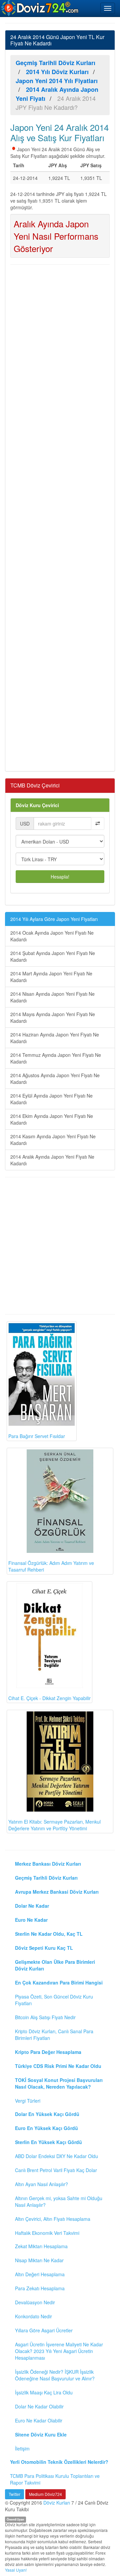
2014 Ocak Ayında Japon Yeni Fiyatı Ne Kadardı (52, 936)
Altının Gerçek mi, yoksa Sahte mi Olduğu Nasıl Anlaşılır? (59, 2201)
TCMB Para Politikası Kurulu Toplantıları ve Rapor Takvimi (55, 2479)
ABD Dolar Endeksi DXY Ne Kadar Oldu (56, 2156)
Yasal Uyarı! (16, 2570)
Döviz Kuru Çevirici (37, 805)
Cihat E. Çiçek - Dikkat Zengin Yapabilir (49, 1698)
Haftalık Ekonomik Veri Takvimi (47, 2233)
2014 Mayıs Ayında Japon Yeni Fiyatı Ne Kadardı (53, 1017)
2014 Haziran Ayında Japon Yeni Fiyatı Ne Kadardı (55, 1038)
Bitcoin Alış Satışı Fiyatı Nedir (45, 2017)
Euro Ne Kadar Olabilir (39, 2420)
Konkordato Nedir (33, 2316)
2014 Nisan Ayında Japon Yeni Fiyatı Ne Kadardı (52, 997)
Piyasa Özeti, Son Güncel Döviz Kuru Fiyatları (54, 2000)
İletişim (22, 2448)
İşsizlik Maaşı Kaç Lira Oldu (44, 2392)
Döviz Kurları (57, 2503)
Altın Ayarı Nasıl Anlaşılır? (41, 2184)
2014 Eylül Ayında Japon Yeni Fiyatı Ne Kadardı (51, 1099)
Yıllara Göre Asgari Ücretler (44, 2330)
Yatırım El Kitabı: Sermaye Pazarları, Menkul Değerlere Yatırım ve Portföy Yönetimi (54, 1825)
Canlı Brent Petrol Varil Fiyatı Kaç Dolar (56, 2170)
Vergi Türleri (28, 2101)
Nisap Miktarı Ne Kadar (39, 2260)
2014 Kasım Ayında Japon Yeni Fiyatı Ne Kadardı (53, 1140)
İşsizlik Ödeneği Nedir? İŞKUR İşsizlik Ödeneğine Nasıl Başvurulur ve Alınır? (55, 2375)
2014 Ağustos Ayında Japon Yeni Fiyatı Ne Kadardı (55, 1079)
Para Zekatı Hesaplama (40, 2288)
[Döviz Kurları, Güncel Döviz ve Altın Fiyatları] (40, 8)
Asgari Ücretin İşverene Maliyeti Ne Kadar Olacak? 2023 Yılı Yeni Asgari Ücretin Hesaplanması (59, 2351)
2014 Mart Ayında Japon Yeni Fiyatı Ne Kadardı (51, 977)
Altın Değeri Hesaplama (40, 2274)
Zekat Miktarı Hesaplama (41, 2246)
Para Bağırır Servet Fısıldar (37, 1436)
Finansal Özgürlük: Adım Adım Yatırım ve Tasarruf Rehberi (51, 1566)
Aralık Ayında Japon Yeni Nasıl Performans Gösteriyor (56, 236)
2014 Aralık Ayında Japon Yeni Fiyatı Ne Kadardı (52, 1160)
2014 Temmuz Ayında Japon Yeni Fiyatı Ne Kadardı (56, 1058)
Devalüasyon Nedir (35, 2302)
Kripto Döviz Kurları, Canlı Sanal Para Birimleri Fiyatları (54, 2035)
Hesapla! (60, 877)
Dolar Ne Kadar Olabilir (39, 2406)
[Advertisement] (60, 517)
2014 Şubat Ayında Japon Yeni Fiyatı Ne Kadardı (53, 956)
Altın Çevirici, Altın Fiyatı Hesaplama (53, 2219)
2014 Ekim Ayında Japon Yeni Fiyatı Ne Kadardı (52, 1119)
